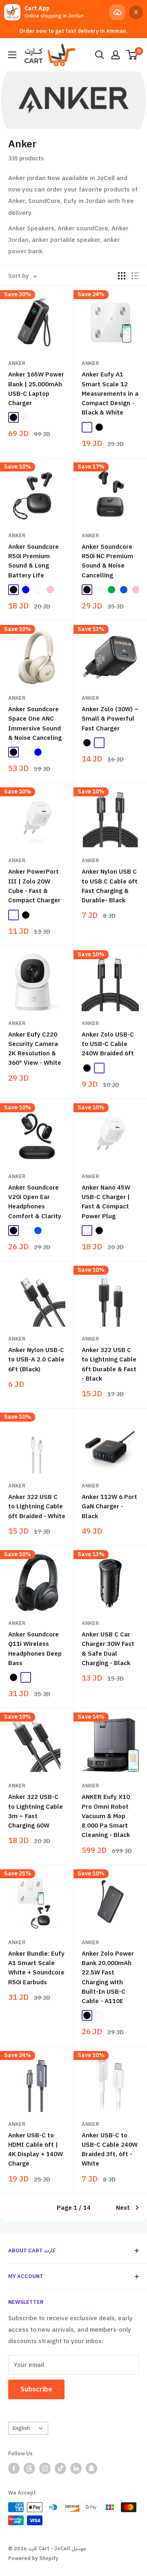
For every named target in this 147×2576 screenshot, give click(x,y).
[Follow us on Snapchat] (91, 2468)
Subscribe (36, 2389)
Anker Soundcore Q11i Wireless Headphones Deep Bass (35, 1649)
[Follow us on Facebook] (14, 2468)
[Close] (136, 12)
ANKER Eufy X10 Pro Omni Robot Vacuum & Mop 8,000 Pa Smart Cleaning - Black (106, 1816)
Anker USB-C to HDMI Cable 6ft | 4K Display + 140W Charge (36, 2150)
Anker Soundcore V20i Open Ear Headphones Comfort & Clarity (35, 1202)
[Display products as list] (135, 276)
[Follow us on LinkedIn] (76, 2468)
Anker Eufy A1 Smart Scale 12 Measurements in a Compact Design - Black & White (110, 393)
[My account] (116, 55)
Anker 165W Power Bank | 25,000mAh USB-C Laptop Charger (36, 389)
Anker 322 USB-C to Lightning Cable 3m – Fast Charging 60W (36, 1811)
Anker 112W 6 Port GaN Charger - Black (109, 1507)
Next (123, 2208)
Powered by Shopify (33, 2558)
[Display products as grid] (122, 276)
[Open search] (100, 55)
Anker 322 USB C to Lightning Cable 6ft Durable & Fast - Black (109, 1364)
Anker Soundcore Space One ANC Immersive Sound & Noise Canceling (35, 723)
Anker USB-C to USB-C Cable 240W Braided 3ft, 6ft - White (110, 2150)
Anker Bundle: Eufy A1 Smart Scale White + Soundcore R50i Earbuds (36, 1968)
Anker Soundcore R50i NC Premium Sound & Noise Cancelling (107, 561)
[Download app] (117, 12)
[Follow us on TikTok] (60, 2468)
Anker (17, 363)
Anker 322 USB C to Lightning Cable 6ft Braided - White (37, 1507)
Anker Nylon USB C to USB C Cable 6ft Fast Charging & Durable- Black (110, 886)
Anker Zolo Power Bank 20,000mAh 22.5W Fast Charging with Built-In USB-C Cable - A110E (108, 1977)
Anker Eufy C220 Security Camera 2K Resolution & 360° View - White (35, 1049)
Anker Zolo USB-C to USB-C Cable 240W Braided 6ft (108, 1044)
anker (90, 535)
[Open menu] (12, 55)
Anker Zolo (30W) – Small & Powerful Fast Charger (110, 719)
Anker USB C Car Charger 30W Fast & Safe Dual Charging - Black (108, 1649)
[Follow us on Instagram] (45, 2468)
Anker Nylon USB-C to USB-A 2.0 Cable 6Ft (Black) (36, 1360)
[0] (132, 55)
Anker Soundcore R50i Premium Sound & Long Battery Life (33, 561)
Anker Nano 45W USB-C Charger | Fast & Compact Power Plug (106, 1202)
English (21, 2428)
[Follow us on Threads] (29, 2468)
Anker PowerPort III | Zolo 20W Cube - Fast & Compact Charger (34, 886)
